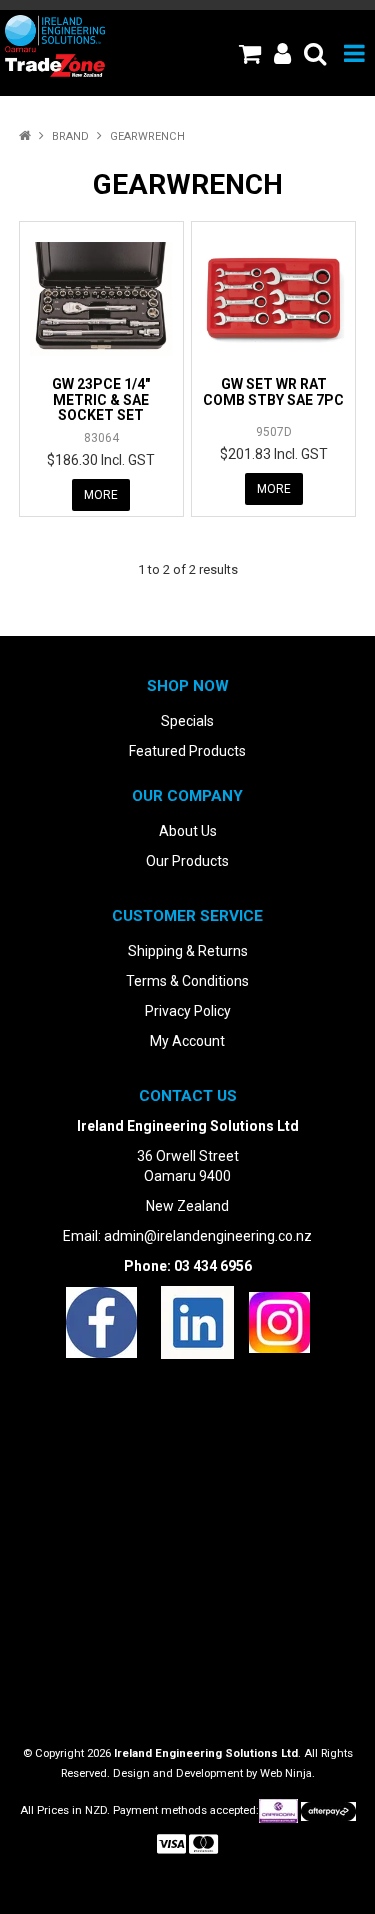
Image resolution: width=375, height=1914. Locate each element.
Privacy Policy (188, 1011)
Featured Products (187, 751)
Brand (70, 136)
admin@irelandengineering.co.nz (208, 1236)
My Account (187, 1041)
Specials (187, 721)
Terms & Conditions (187, 981)
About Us (188, 831)
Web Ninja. (287, 1773)
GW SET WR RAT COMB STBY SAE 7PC (273, 391)
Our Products (187, 861)
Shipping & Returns (188, 951)
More (101, 495)
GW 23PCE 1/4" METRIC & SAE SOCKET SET (101, 399)
